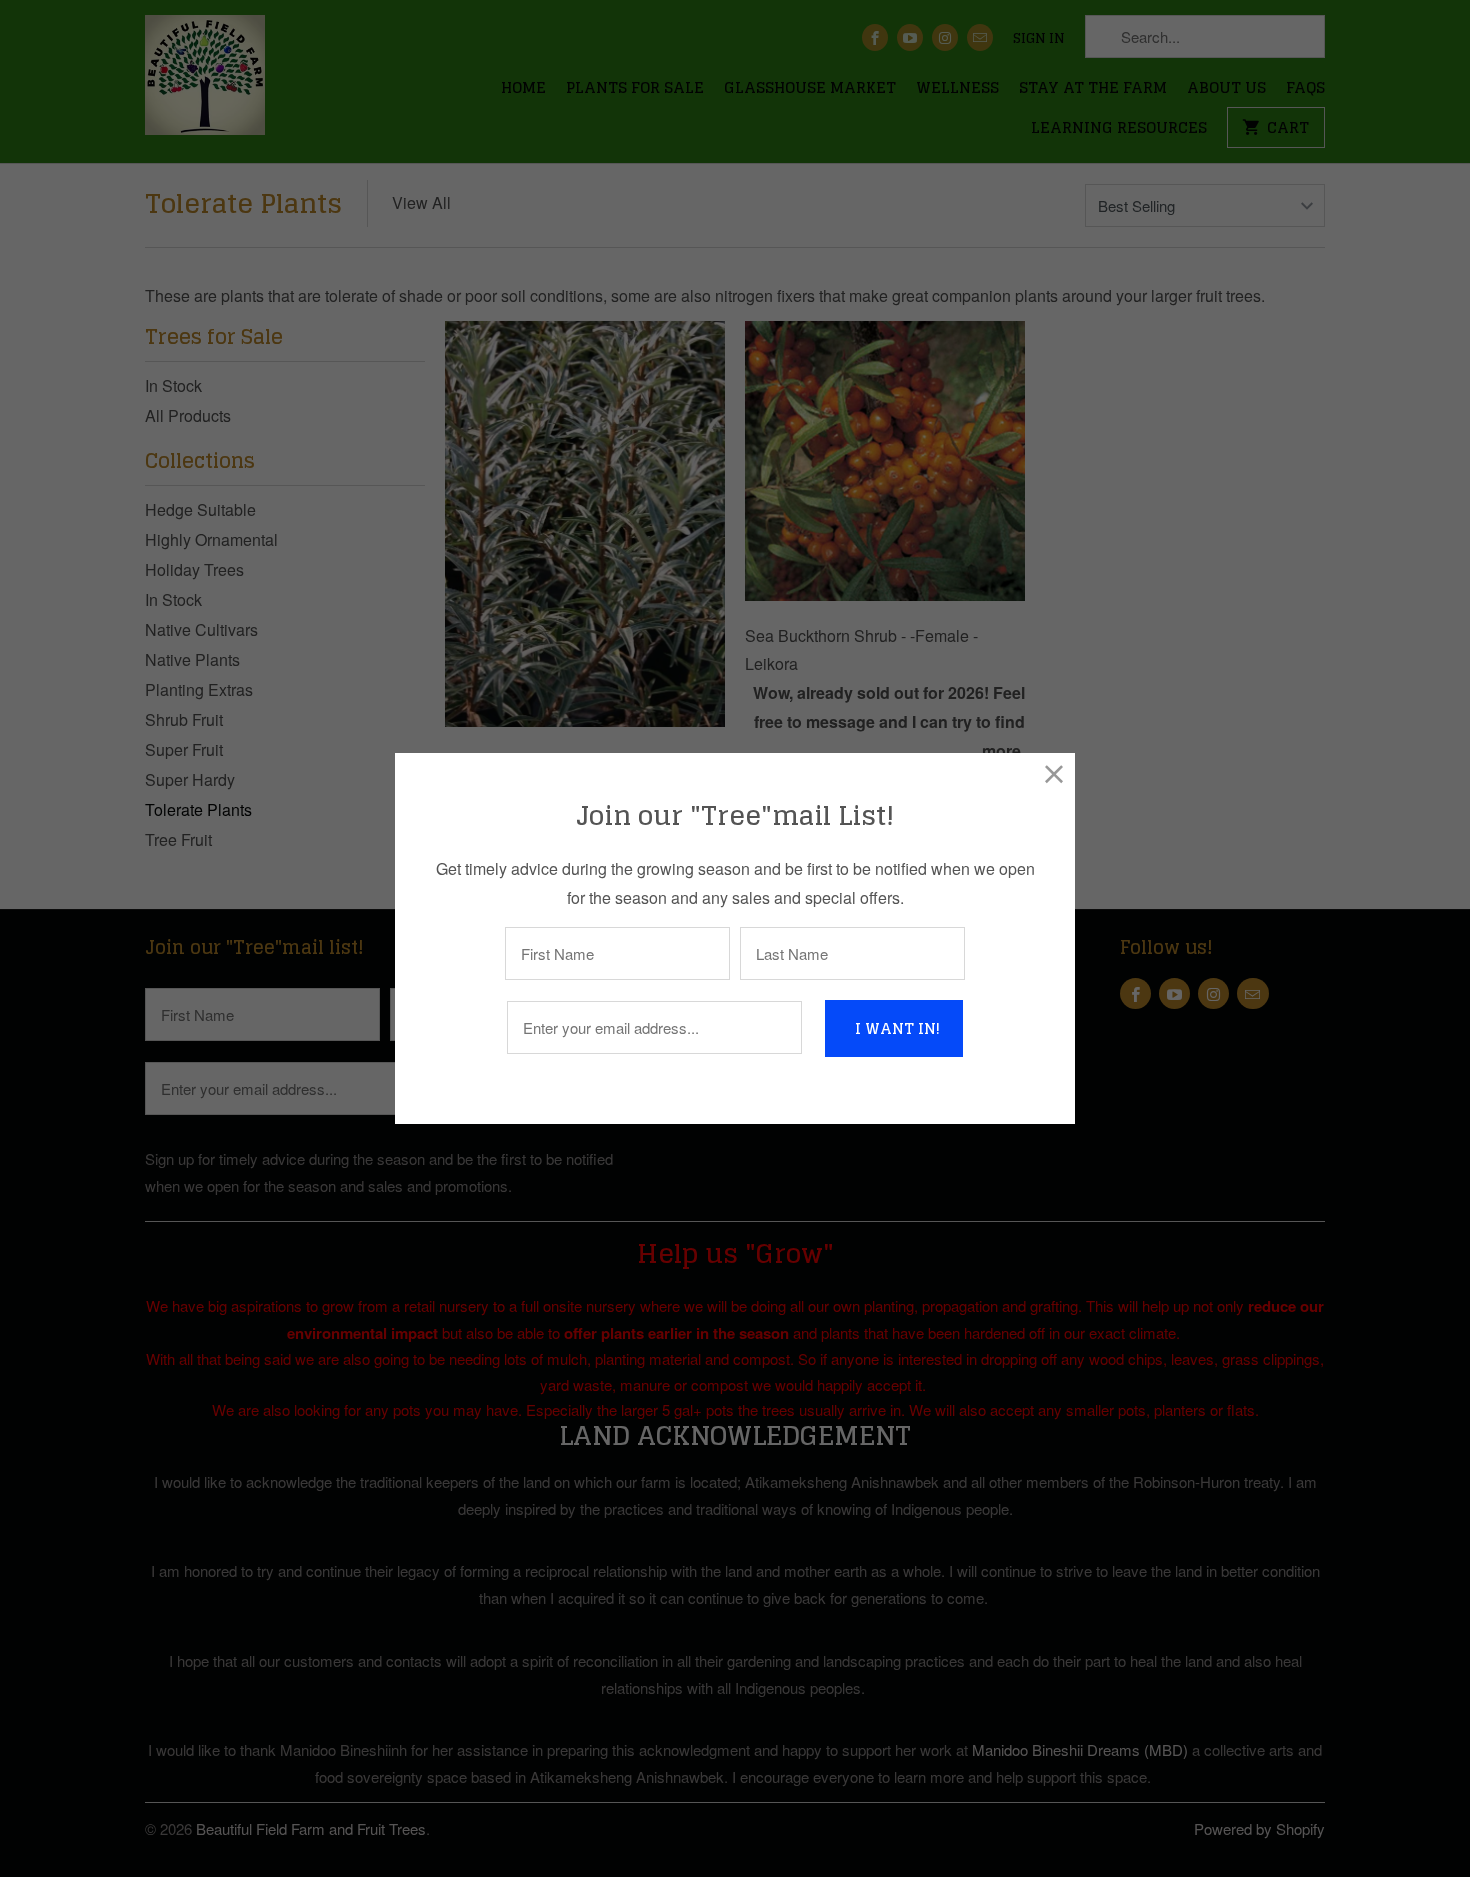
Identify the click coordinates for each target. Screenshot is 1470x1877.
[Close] (1054, 773)
